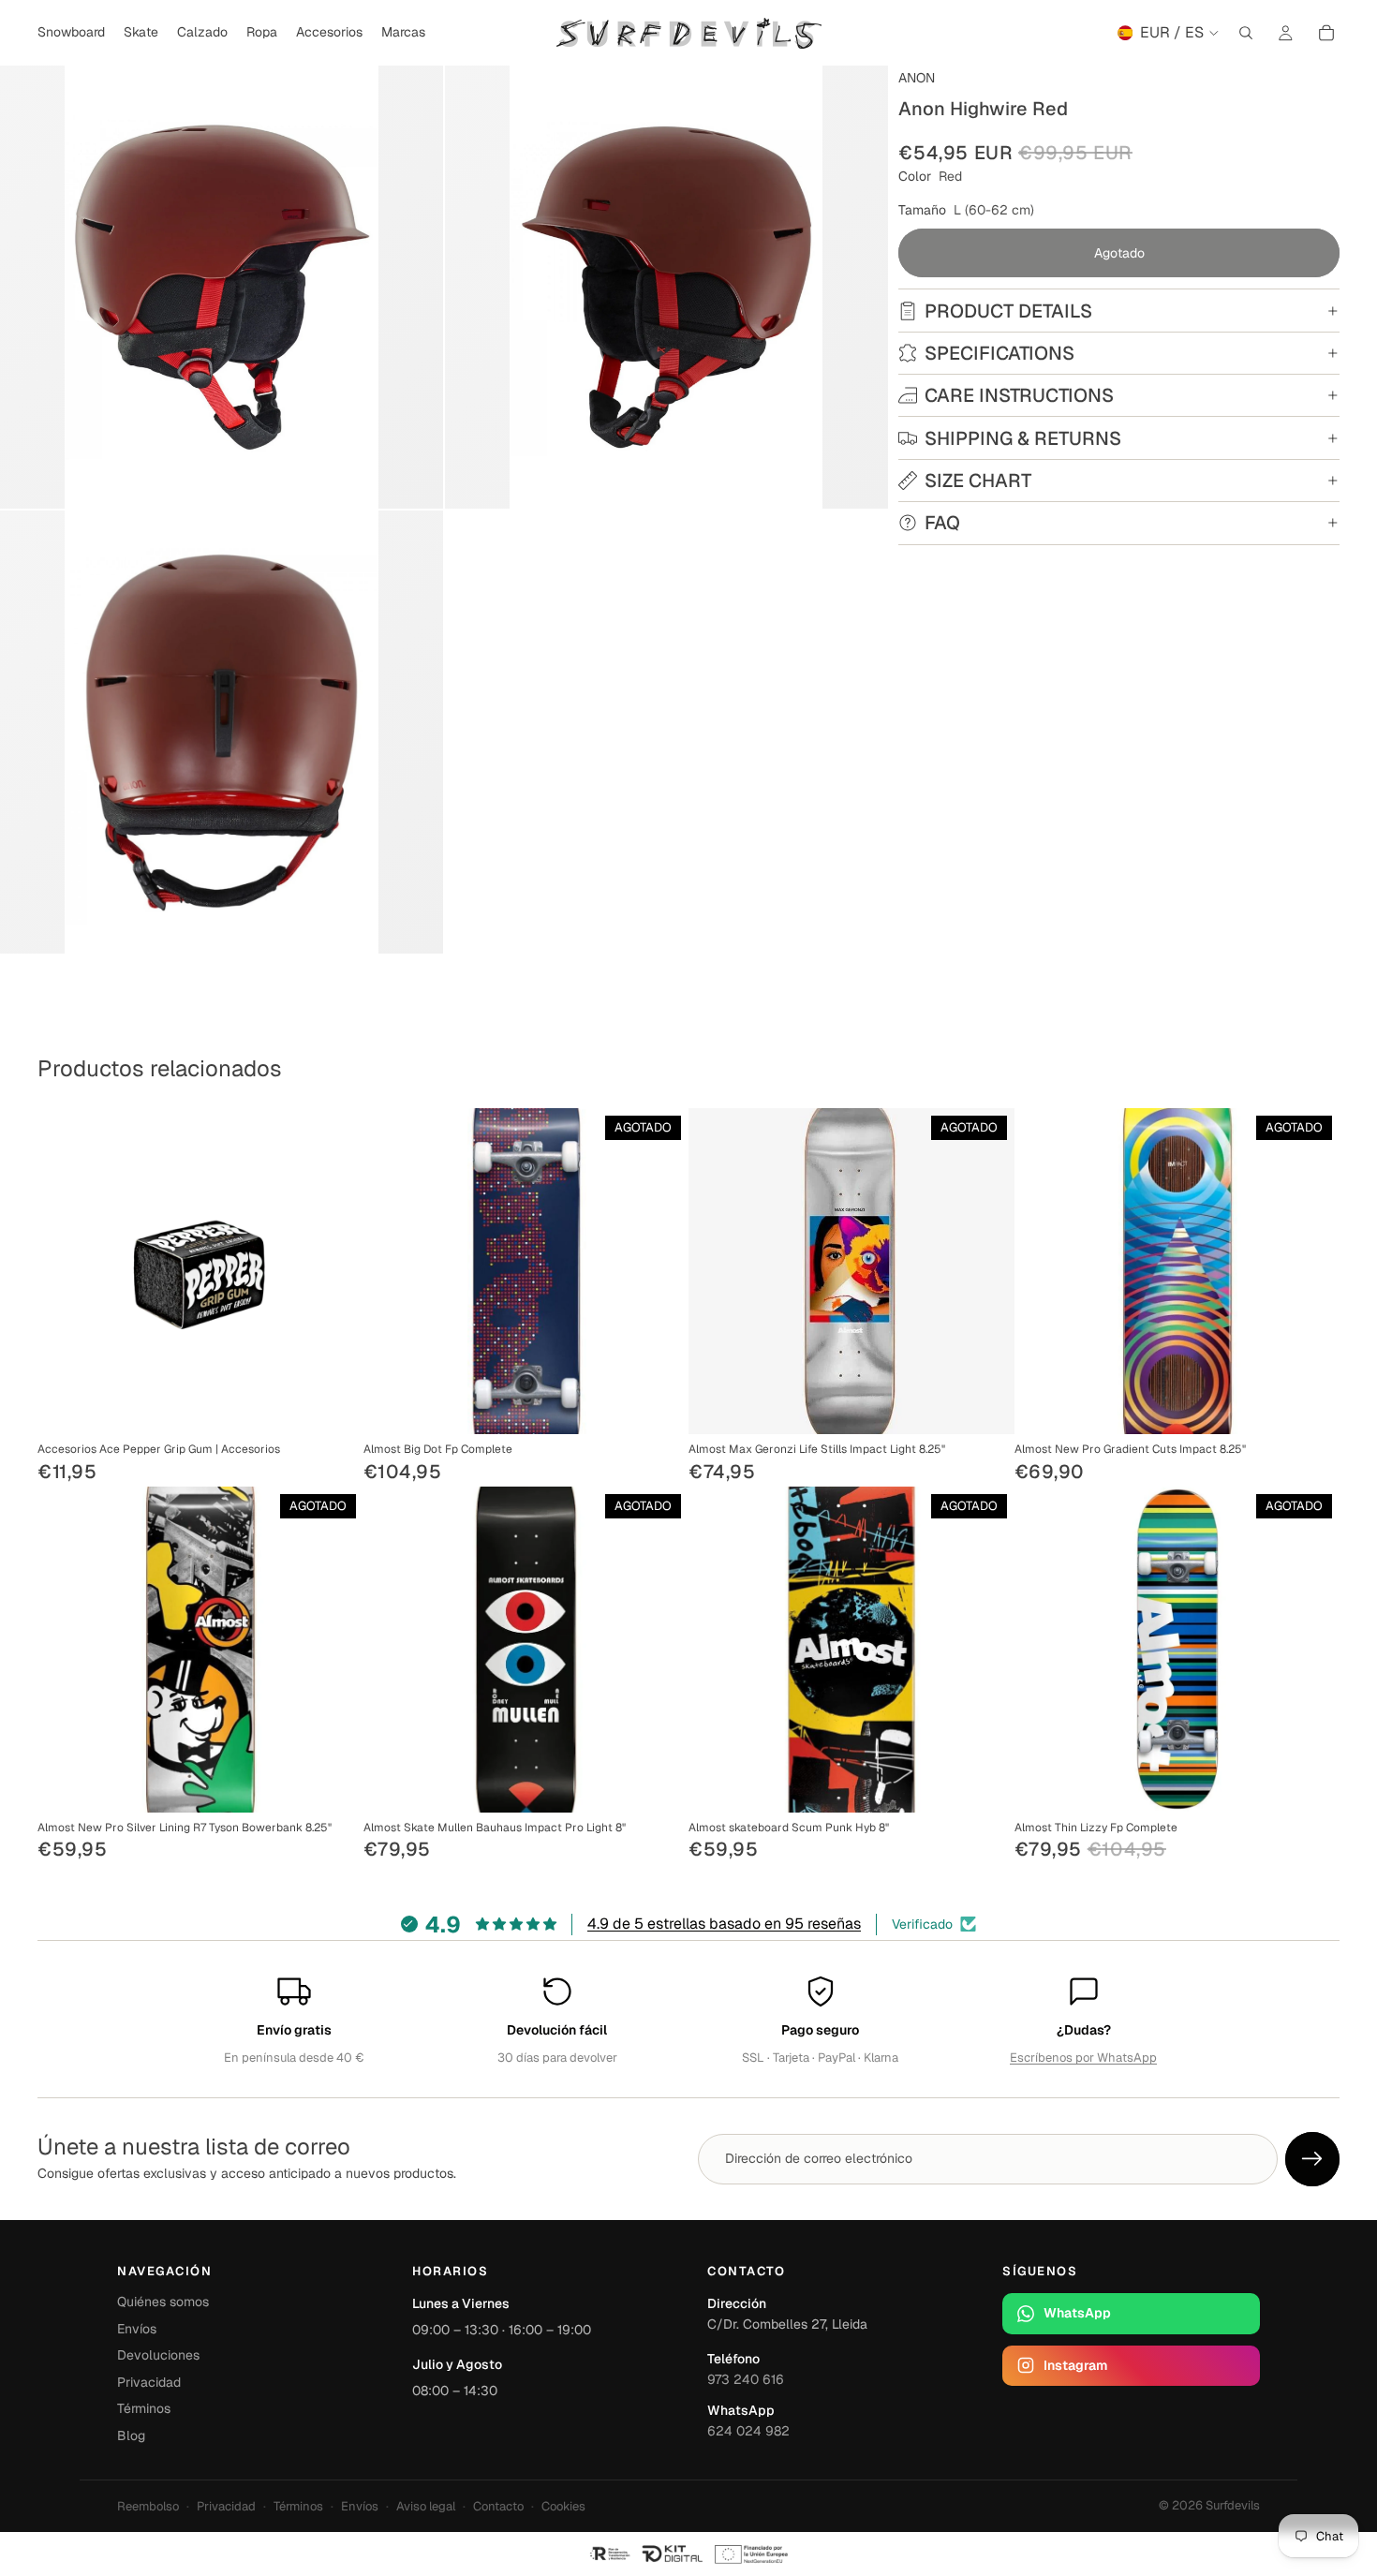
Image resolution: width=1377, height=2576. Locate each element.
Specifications (999, 353)
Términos (144, 2408)
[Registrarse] (1312, 2159)
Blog (131, 2435)
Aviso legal (426, 2506)
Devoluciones (158, 2355)
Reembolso (148, 2506)
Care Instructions (1019, 395)
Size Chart (978, 481)
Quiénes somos (163, 2302)
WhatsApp (1077, 2313)
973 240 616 (746, 2379)
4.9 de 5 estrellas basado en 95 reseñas (724, 1924)
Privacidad (149, 2382)
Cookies (563, 2506)
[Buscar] (1246, 33)
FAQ (942, 523)
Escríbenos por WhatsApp (1083, 2058)
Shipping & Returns (1023, 438)
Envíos (137, 2329)
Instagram (1075, 2365)
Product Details (1008, 311)
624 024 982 (748, 2431)
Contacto (498, 2506)
